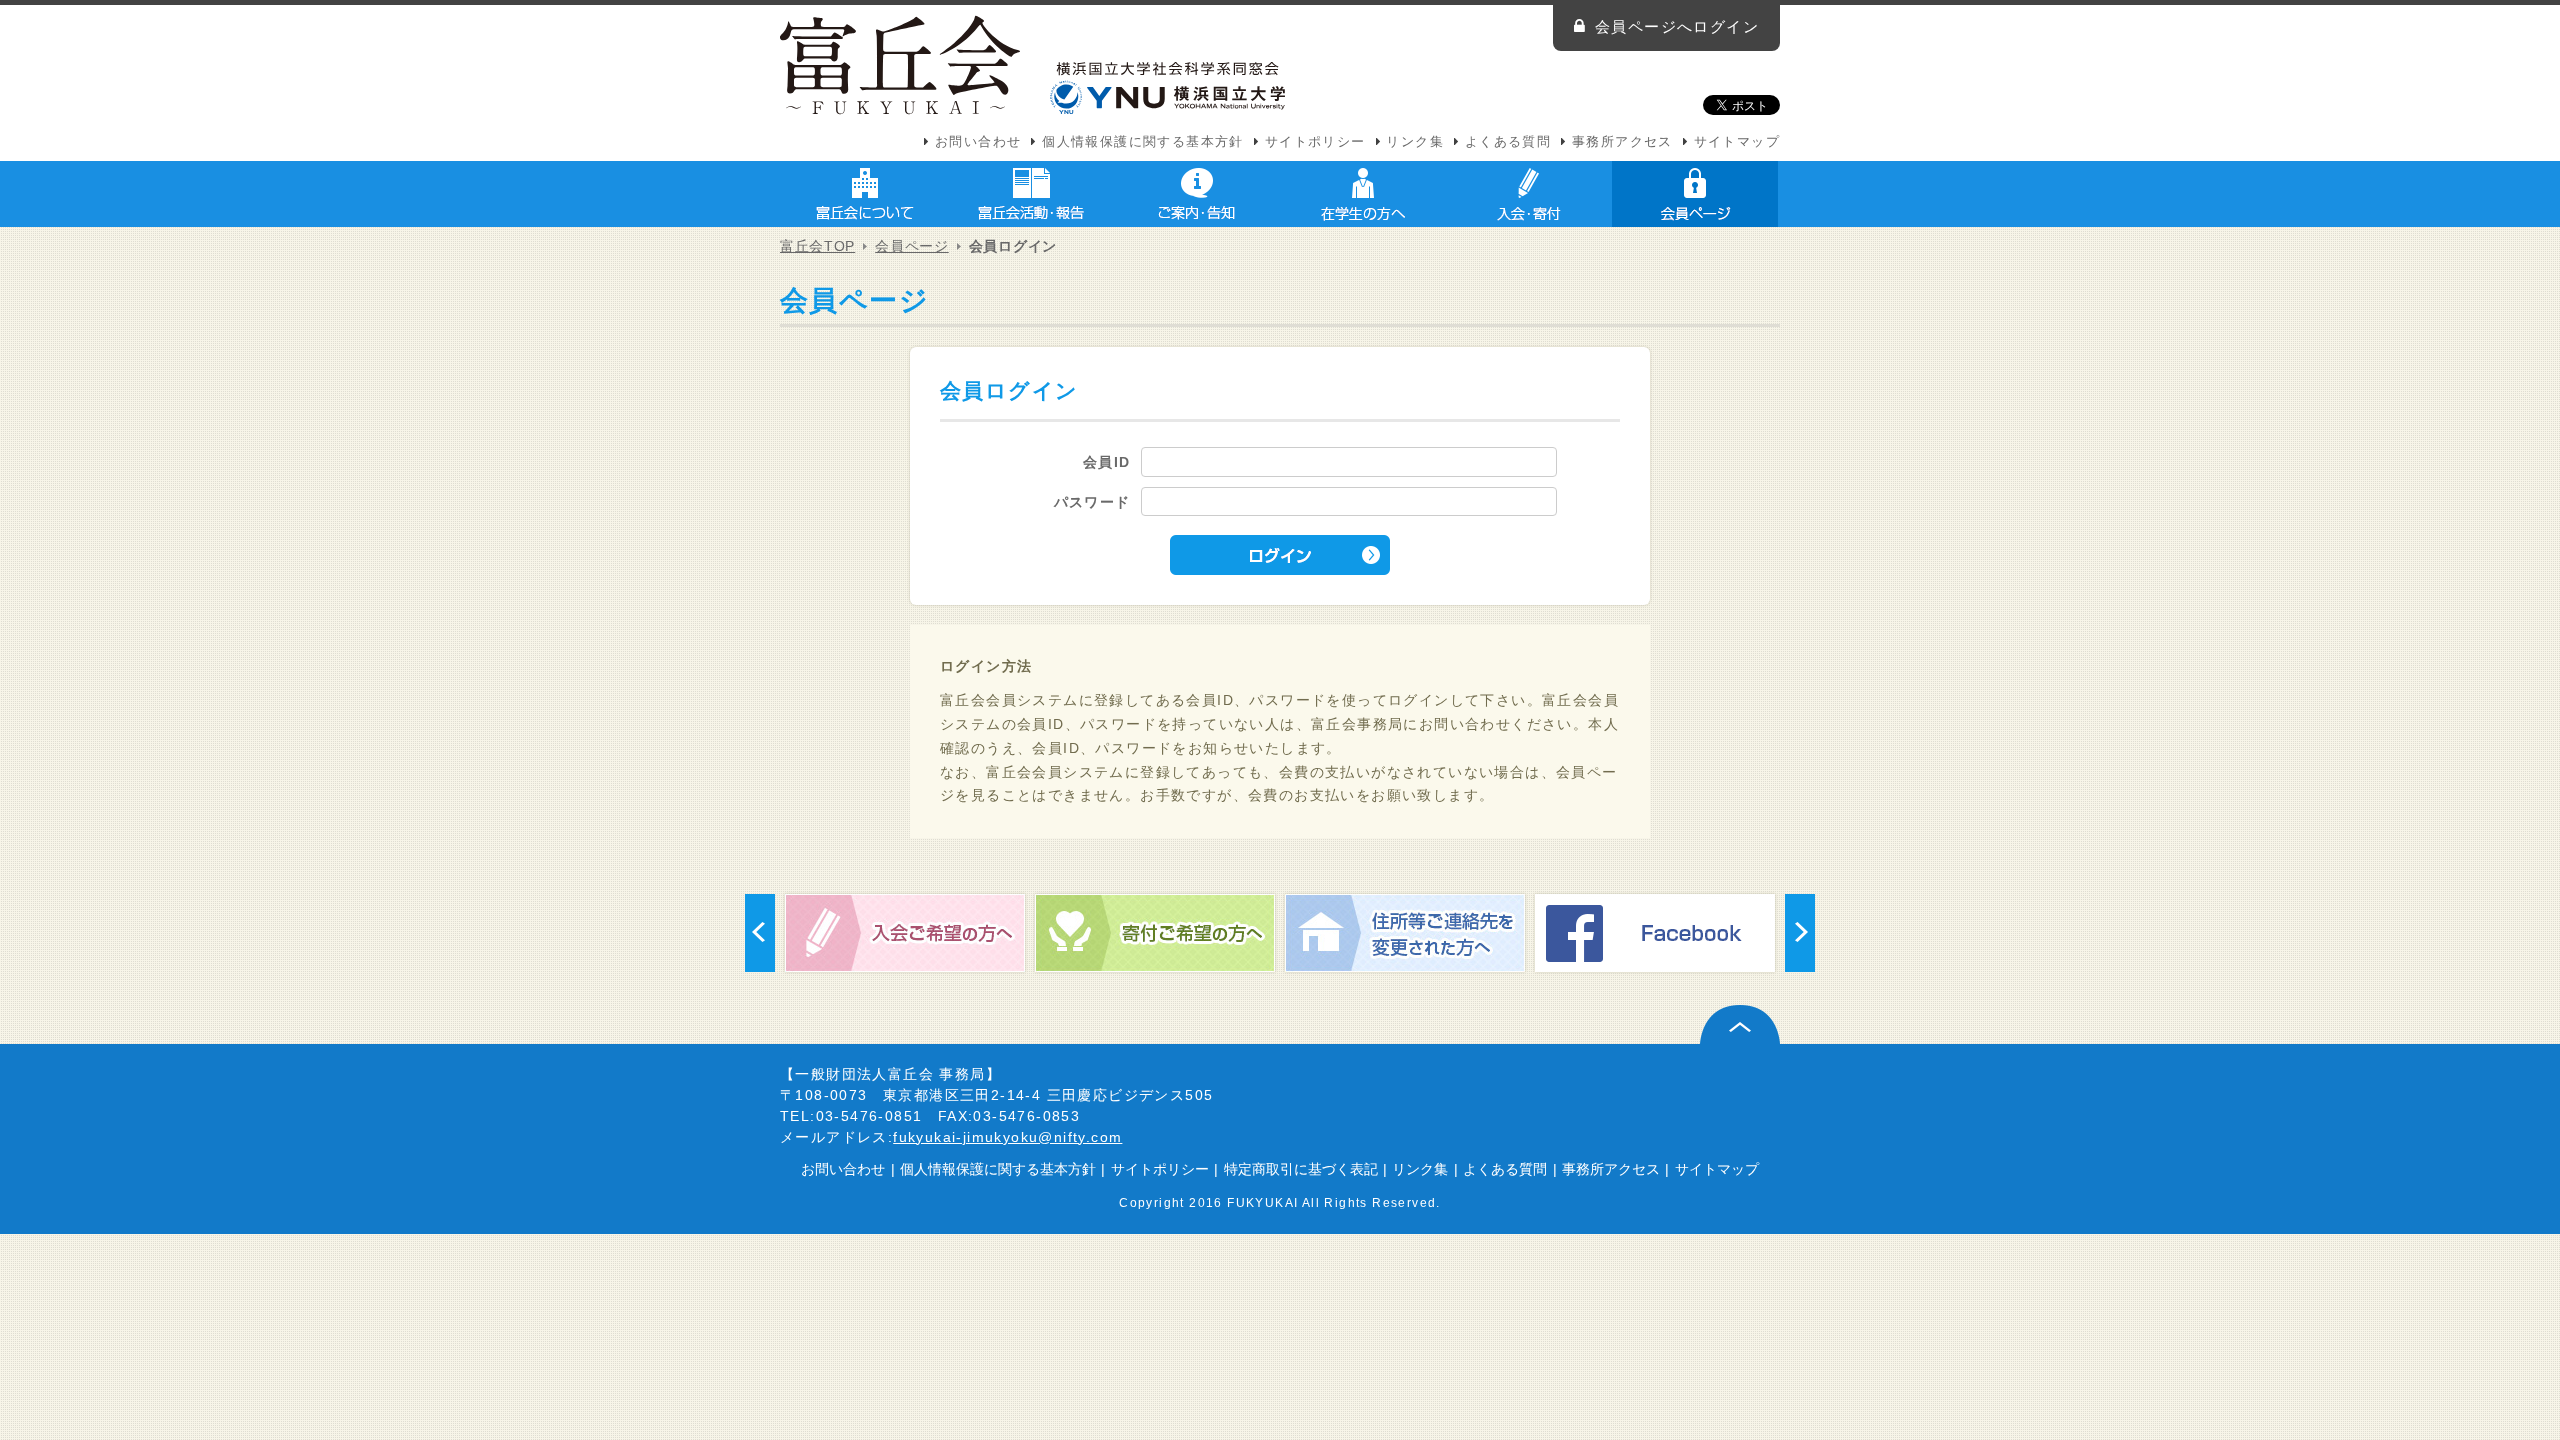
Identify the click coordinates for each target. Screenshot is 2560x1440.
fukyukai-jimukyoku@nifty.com (1007, 1137)
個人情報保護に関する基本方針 (1143, 142)
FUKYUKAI (1262, 1202)
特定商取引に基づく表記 (1301, 1169)
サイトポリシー (1315, 142)
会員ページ (1695, 194)
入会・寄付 (1529, 194)
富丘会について (865, 194)
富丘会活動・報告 (1031, 194)
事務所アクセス (1622, 142)
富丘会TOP (817, 246)
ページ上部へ (1740, 1024)
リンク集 (1415, 142)
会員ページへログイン (1677, 26)
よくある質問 (1508, 142)
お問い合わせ (978, 142)
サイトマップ (1737, 142)
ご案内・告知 (1197, 194)
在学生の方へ (1363, 194)
